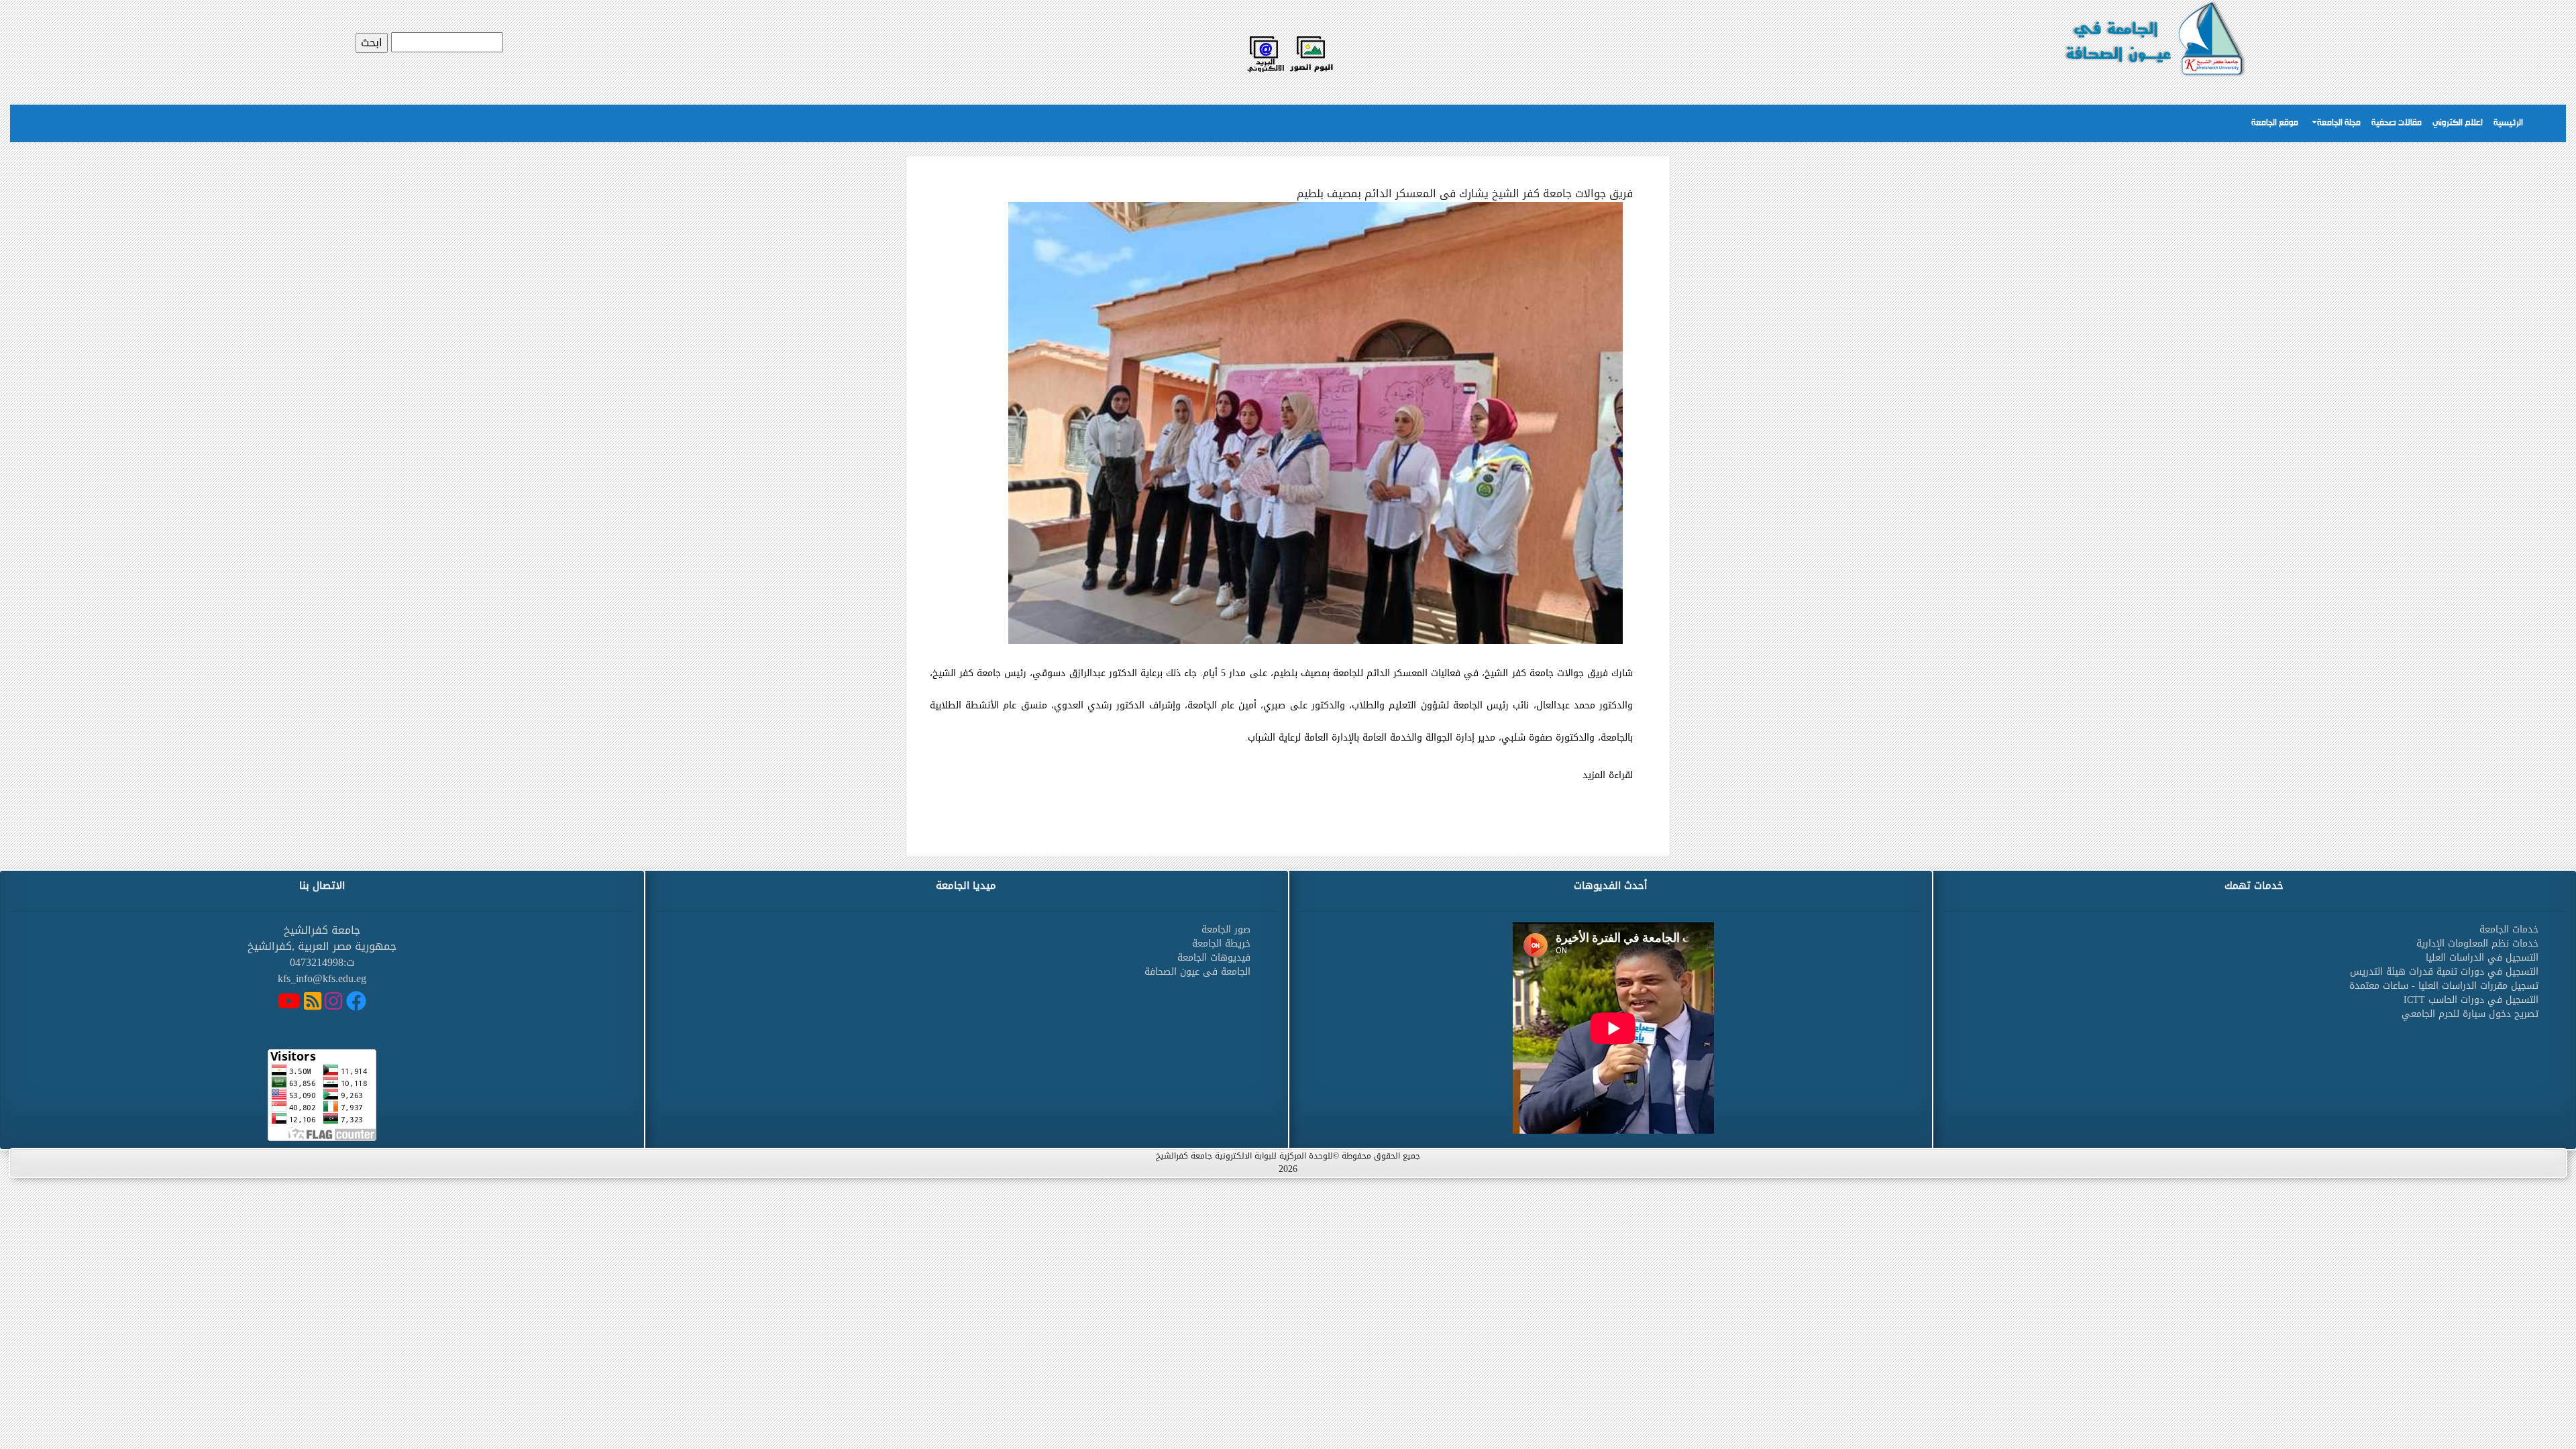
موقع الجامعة (2275, 123)
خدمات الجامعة (2509, 929)
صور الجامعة (1226, 929)
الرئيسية (2508, 123)
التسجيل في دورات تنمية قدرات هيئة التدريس (2444, 972)
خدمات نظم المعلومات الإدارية (2477, 944)
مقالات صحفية (2397, 123)
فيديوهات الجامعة (1214, 958)
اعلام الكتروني (2458, 123)
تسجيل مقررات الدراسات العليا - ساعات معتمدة (2444, 986)
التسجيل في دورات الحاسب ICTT (2471, 1000)
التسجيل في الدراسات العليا (2482, 958)
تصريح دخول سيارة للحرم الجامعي (2470, 1014)
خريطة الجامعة (1221, 944)
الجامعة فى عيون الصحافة (1197, 972)
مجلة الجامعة (2339, 123)
